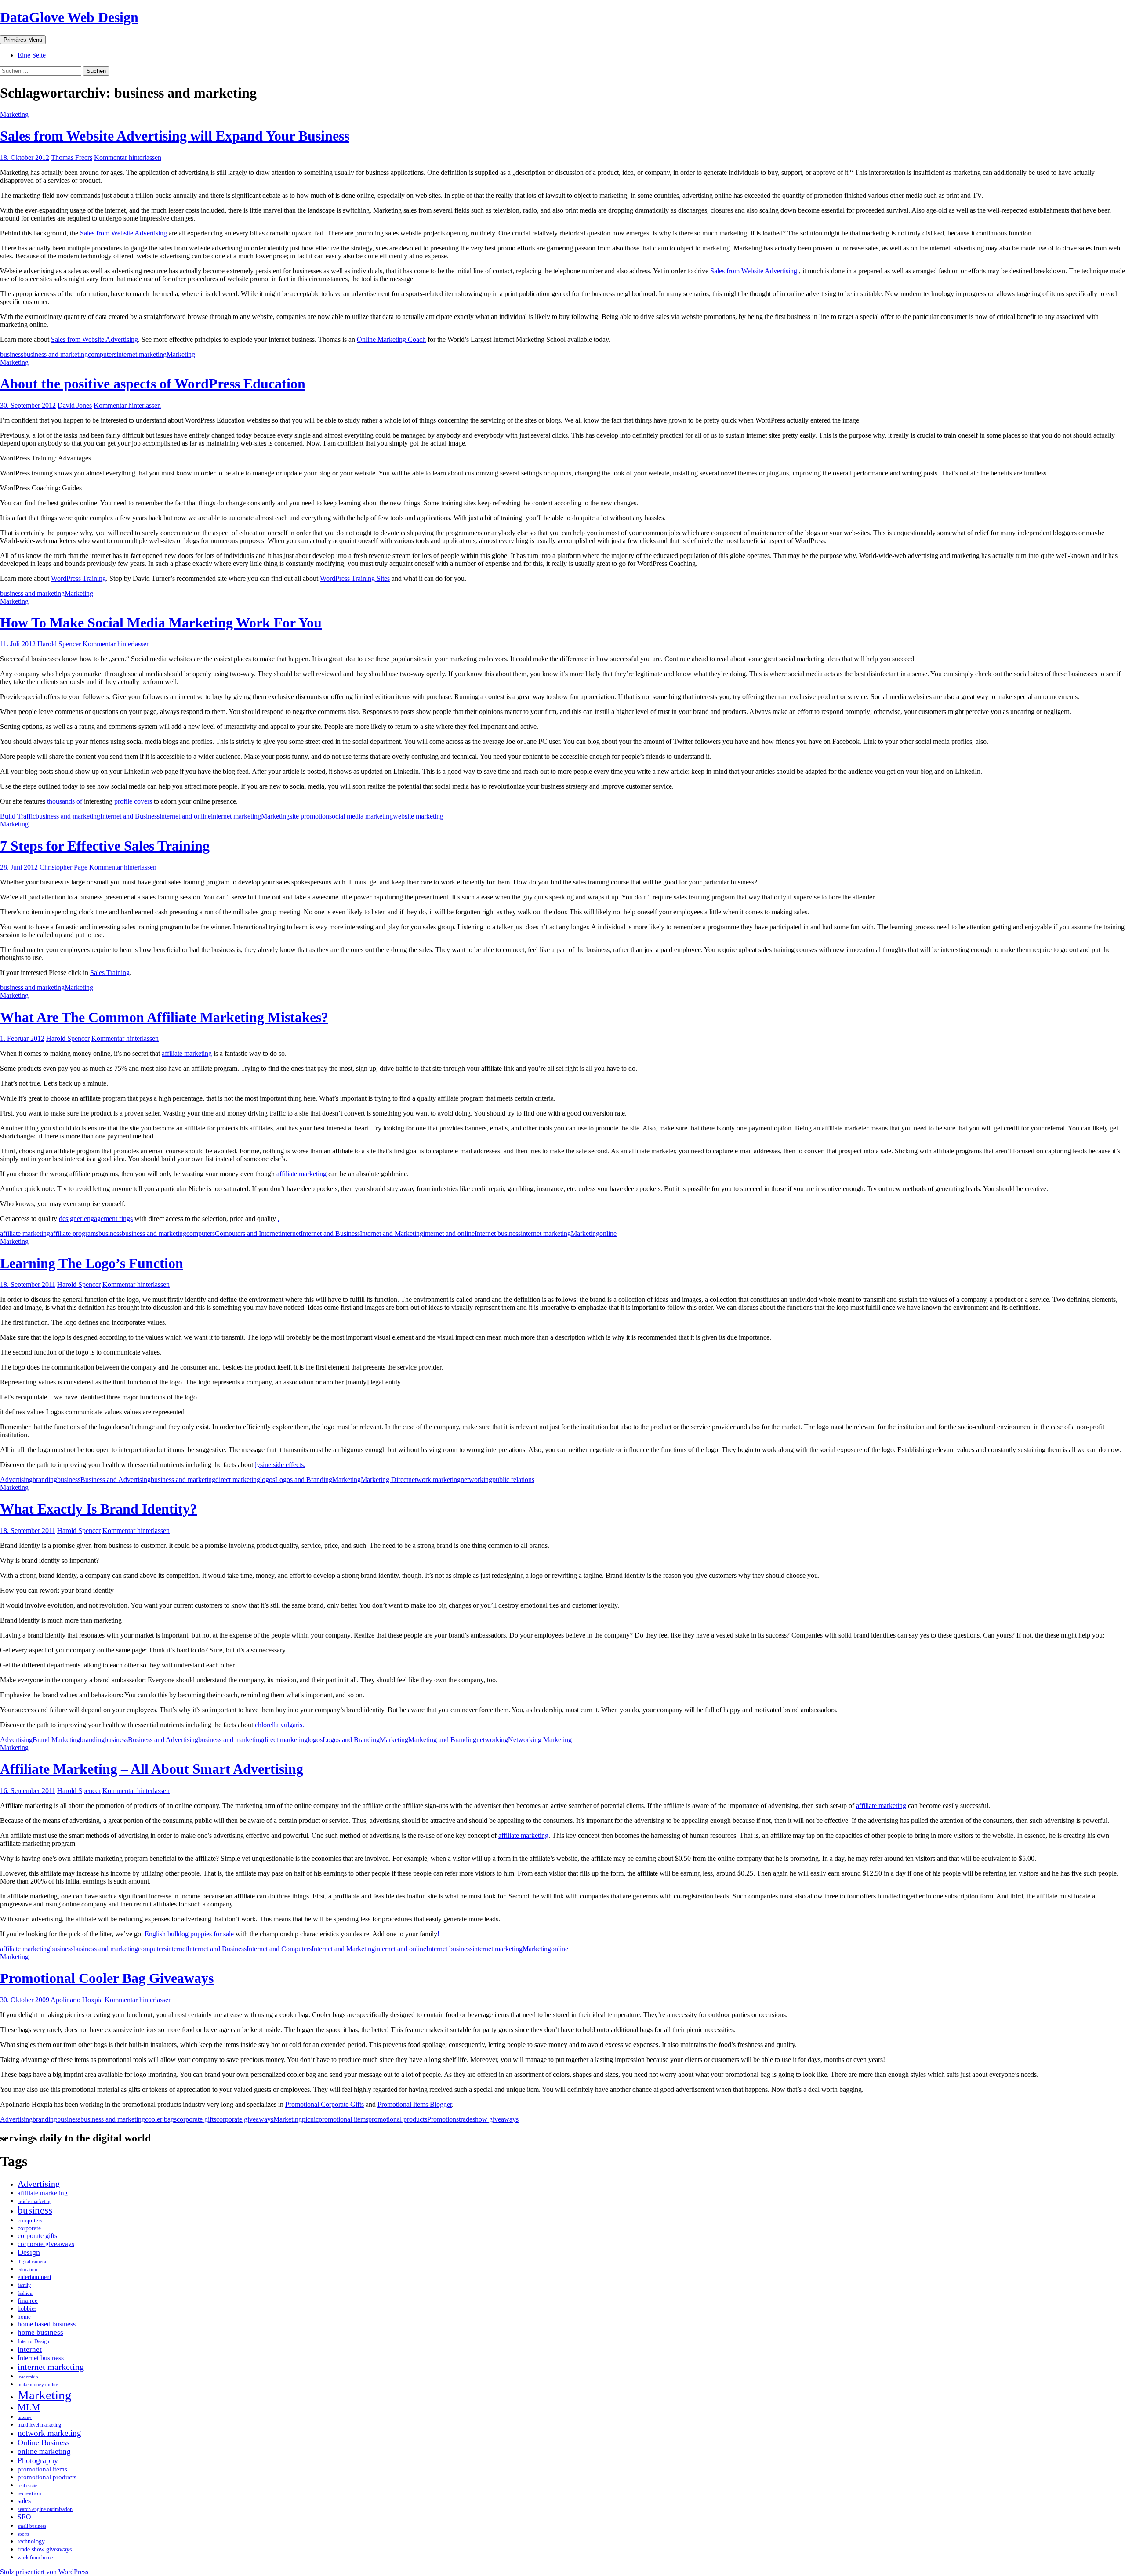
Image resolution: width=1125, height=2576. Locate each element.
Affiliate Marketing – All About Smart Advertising (152, 1769)
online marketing (44, 2451)
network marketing (434, 1480)
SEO (24, 2517)
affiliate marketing (187, 1053)
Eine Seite (32, 55)
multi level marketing (39, 2425)
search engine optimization (45, 2509)
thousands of (65, 801)
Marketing (14, 114)
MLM (29, 2407)
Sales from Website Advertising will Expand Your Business (175, 136)
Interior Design (33, 2341)
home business (40, 2332)
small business (32, 2526)
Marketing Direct (385, 1480)
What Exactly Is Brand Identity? (98, 1509)
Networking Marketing (540, 1740)
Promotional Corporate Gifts (325, 2104)
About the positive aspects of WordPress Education (153, 384)
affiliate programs (74, 1234)
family (24, 2285)
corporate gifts (196, 2119)
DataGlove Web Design (69, 17)
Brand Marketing (56, 1740)
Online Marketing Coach (391, 339)
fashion (25, 2293)
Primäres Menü (23, 40)
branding (45, 1480)
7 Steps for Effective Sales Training (105, 846)
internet (290, 1234)
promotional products (398, 2119)
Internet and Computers (279, 1949)
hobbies (27, 2308)
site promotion (309, 816)
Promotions (443, 2119)
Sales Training (110, 973)
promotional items (343, 2119)
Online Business (44, 2442)
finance (28, 2301)
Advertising (16, 1480)
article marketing (35, 2201)
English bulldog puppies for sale (189, 1934)
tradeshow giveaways (489, 2119)
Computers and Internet (247, 1234)
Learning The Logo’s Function (92, 1263)
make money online (38, 2384)
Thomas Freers (72, 158)
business (12, 354)
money (25, 2417)
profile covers (133, 801)
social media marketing (361, 816)
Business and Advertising (116, 1480)
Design (29, 2252)
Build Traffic (18, 816)
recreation (29, 2493)
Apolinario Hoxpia (77, 2000)
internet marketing (142, 354)
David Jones (75, 405)
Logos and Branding (304, 1480)
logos (268, 1480)
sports (24, 2534)
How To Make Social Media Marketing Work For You (161, 623)
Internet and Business (130, 816)
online (608, 1234)
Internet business (498, 1234)
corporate (29, 2228)
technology (31, 2541)
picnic (310, 2119)
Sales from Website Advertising (124, 233)
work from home (35, 2558)
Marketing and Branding (442, 1740)
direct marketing (238, 1480)
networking (476, 1480)
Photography (38, 2460)
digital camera (32, 2261)
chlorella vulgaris (279, 1725)
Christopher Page (64, 867)
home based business (47, 2324)
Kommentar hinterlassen (128, 158)
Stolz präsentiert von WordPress (44, 2572)
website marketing (418, 816)
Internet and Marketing (392, 1234)
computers (102, 354)
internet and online (185, 816)
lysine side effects (279, 1465)
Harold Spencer (59, 644)
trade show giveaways (45, 2549)
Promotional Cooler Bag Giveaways (107, 1978)
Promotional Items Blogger (415, 2104)
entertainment (34, 2277)
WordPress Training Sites (355, 578)
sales (24, 2501)
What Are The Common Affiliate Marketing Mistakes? (164, 1017)
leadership (28, 2377)
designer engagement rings (96, 1219)
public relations (513, 1480)
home (24, 2317)
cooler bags (161, 2119)
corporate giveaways (245, 2119)
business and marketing (56, 354)
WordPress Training (78, 578)
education (27, 2269)
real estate (27, 2485)
